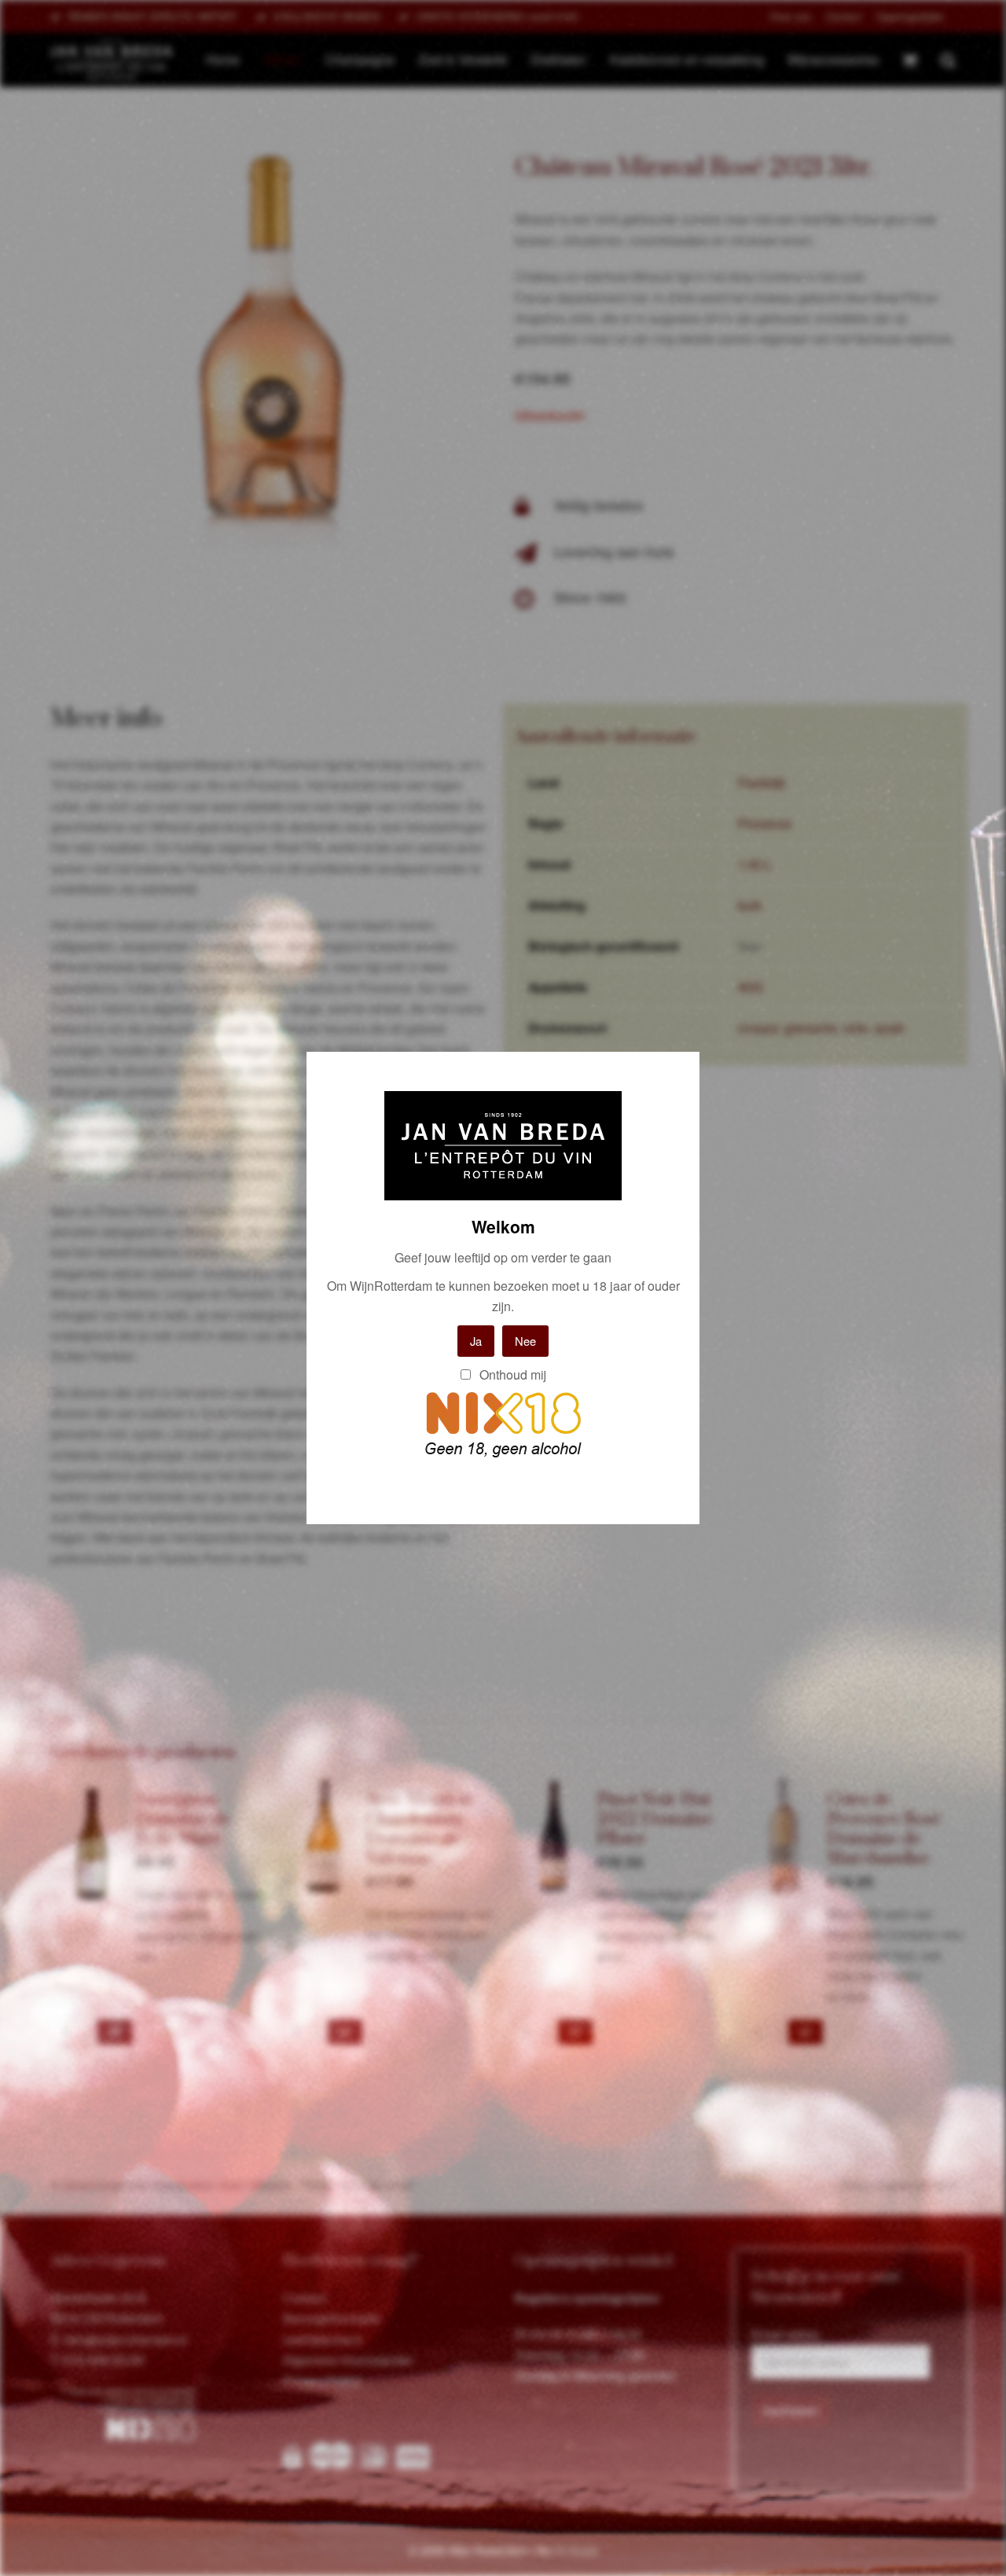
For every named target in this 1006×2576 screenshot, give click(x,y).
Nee (525, 1341)
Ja (476, 1341)
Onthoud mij (511, 1374)
